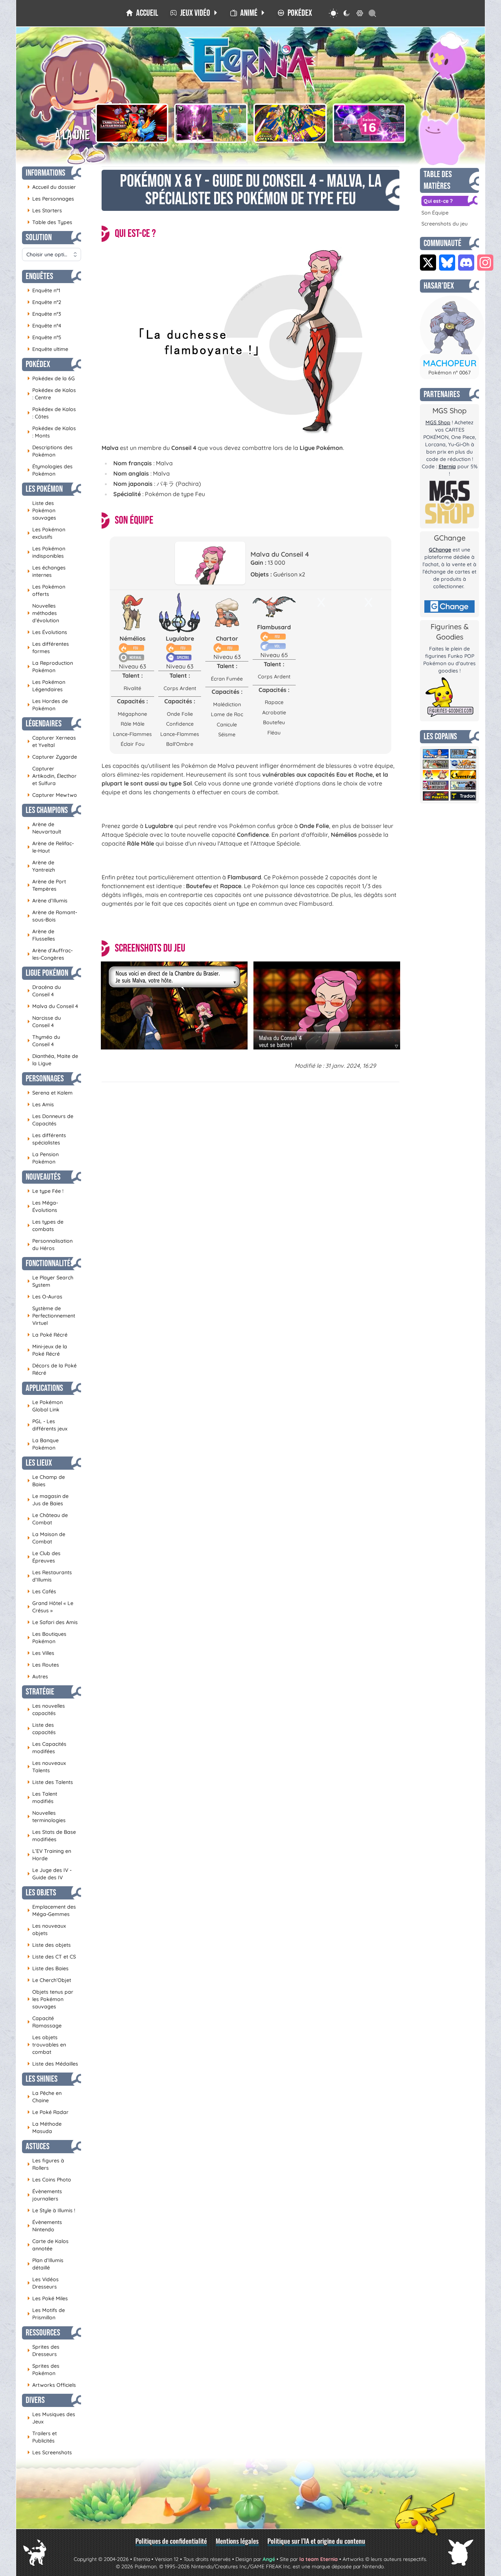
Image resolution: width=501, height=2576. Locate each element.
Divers (35, 2400)
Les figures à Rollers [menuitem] (46, 2164)
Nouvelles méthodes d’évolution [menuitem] (43, 613)
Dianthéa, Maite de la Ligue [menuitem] (53, 1060)
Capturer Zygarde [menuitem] (52, 757)
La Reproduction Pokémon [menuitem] (50, 667)
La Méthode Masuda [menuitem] (44, 2128)
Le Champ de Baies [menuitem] (46, 1481)
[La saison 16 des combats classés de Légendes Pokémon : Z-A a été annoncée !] (369, 123)
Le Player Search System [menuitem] (50, 1281)
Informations (45, 173)
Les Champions (47, 810)
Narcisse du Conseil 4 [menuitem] (44, 1022)
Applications (44, 1388)
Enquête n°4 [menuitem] (44, 325)
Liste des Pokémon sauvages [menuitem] (42, 510)
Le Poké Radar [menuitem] (48, 2112)
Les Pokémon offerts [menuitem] (46, 590)
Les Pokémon (44, 489)
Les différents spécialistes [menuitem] (47, 1139)
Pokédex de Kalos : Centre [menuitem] (52, 394)
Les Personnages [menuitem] (51, 199)
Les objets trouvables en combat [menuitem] (47, 2045)
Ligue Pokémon (47, 973)
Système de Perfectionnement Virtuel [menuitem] (51, 1316)
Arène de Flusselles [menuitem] (41, 935)
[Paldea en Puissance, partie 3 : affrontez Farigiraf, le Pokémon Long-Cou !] (211, 123)
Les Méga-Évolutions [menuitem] (43, 1206)
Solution (39, 237)
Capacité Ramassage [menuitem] (44, 2022)
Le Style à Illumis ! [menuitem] (51, 2210)
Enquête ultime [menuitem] (48, 349)
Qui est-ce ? (438, 201)
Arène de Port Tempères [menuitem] (47, 885)
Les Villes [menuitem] (41, 1653)
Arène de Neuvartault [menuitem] (44, 828)
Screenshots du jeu (445, 224)
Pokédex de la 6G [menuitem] (51, 378)
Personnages (45, 1079)
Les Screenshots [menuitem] (50, 2452)
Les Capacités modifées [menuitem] (47, 1748)
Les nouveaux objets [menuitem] (47, 1930)
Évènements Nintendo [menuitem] (45, 2226)
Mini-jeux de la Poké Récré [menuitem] (47, 1350)
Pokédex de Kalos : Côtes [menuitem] (52, 413)
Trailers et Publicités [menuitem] (42, 2437)
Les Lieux (39, 1463)
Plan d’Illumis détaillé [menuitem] (45, 2264)
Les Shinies (42, 2079)
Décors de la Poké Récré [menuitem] (52, 1369)
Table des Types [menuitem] (50, 222)
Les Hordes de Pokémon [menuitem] (47, 705)
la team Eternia (319, 2559)
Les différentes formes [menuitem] (48, 648)
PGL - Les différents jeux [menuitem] (47, 1425)
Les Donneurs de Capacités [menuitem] (50, 1120)
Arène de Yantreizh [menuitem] (41, 866)
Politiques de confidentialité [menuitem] (171, 2541)
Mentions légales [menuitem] (237, 2541)
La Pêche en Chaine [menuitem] (44, 2097)
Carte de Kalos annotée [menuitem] (48, 2245)
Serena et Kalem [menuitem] (50, 1093)
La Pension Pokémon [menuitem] (43, 1158)
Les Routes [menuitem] (43, 1665)
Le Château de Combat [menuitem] (47, 1519)
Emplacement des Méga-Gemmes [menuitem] (52, 1910)
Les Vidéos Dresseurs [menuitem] (43, 2283)
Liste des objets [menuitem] (49, 1945)
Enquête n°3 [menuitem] (44, 314)
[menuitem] (142, 13)
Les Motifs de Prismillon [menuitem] (46, 2314)
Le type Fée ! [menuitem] (45, 1191)
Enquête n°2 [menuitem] (44, 302)
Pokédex (38, 364)
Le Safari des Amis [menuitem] (52, 1622)
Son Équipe (435, 213)
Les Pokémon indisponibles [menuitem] (46, 552)
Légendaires (44, 724)
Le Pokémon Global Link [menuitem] (45, 1406)
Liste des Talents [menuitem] (50, 1782)
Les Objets (41, 1893)
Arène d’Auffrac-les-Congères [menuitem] (50, 954)
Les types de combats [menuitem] (45, 1225)
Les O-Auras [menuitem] (45, 1296)
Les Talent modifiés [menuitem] (42, 1798)
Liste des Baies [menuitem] (48, 1968)
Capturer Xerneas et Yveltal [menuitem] (52, 741)
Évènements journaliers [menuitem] (45, 2195)
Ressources (43, 2333)
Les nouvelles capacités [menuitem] (46, 1710)
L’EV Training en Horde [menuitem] (49, 1855)
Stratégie (40, 1692)
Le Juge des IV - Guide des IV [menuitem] (49, 1874)
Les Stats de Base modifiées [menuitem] (52, 1836)
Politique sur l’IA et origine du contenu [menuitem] (316, 2541)
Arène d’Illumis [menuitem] (47, 900)
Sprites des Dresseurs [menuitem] (43, 2350)
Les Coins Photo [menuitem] (49, 2179)
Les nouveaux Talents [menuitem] (47, 1767)
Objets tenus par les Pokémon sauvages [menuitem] (50, 1999)
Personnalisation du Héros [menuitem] (50, 1245)
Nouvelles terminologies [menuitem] (46, 1817)
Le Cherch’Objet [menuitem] (49, 1980)
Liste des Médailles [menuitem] (53, 2064)
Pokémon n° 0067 (449, 373)
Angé (269, 2559)
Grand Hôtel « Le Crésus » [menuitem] (50, 1607)
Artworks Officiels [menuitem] (52, 2385)
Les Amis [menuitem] (41, 1104)
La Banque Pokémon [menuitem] (43, 1444)
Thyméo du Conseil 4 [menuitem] (44, 1041)
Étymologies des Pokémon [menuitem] (50, 470)
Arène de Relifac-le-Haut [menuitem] (50, 847)
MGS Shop (438, 422)
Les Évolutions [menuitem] (47, 632)
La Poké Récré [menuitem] (47, 1335)
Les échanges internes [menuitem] (46, 571)
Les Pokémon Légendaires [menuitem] (46, 686)
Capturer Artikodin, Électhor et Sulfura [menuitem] (52, 776)
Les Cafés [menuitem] (42, 1591)
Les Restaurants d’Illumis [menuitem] (50, 1576)
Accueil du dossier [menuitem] (52, 187)
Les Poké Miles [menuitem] (47, 2298)
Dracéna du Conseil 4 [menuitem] (44, 991)
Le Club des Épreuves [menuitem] (44, 1557)
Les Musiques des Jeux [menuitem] (51, 2418)
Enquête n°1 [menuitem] (44, 290)
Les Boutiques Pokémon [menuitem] (47, 1638)
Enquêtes (39, 276)
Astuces (38, 2146)
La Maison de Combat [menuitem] (46, 1538)
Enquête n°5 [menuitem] (44, 337)
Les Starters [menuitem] (45, 210)
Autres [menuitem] (38, 1676)
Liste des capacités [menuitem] (41, 1729)
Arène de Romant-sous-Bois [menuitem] (52, 916)
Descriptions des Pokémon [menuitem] (50, 451)
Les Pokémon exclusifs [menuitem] (46, 533)
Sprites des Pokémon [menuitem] (43, 2370)
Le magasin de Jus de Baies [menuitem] (48, 1500)
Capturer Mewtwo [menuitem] (52, 795)
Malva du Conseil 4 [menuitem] (53, 1006)
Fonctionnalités (50, 1263)
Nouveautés (43, 1177)
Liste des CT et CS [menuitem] (52, 1956)
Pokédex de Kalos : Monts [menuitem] (52, 432)
